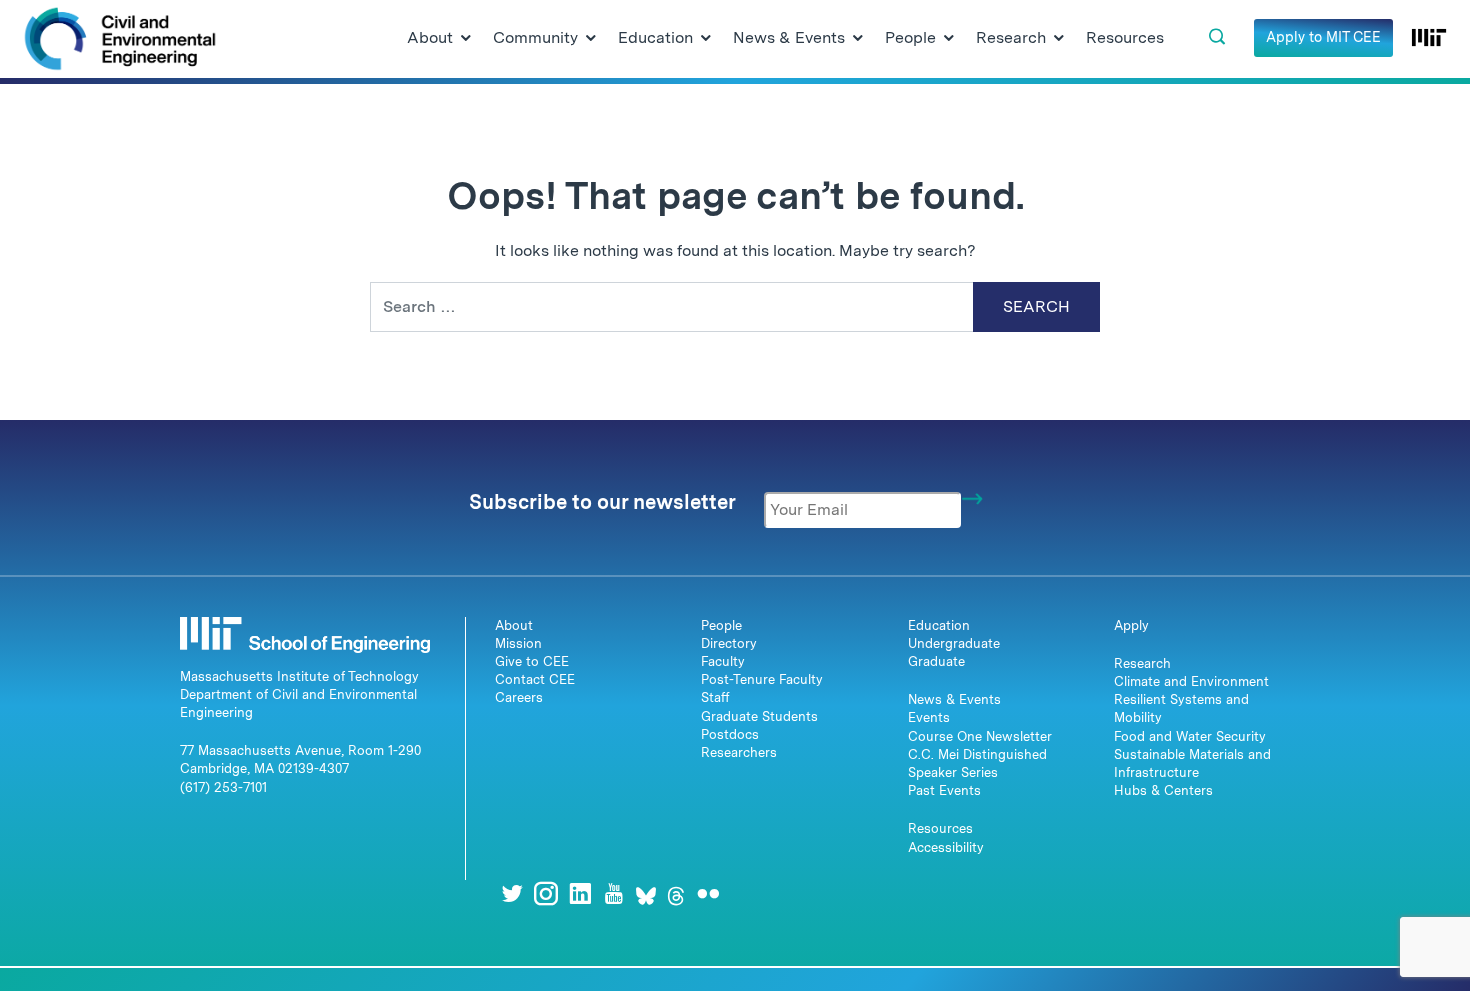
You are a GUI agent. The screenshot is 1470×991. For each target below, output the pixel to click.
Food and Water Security (1190, 736)
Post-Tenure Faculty (762, 679)
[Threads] (676, 893)
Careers (519, 697)
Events (929, 717)
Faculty (723, 661)
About (514, 625)
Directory (729, 643)
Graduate (936, 661)
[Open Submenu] (466, 39)
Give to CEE (532, 661)
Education (939, 625)
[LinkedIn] (580, 893)
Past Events (944, 790)
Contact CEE (535, 679)
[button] (1217, 37)
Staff (715, 697)
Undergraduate (954, 643)
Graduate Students (759, 716)
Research (1142, 663)
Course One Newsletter (980, 736)
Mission (518, 643)
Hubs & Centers (1163, 790)
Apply (1131, 625)
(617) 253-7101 (223, 787)
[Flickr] (708, 893)
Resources (940, 828)
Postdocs (730, 734)
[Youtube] (614, 893)
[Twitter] (512, 893)
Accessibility (946, 847)
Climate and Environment (1191, 681)
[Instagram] (546, 893)
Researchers (739, 752)
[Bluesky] (646, 893)
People (721, 625)
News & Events (954, 699)
